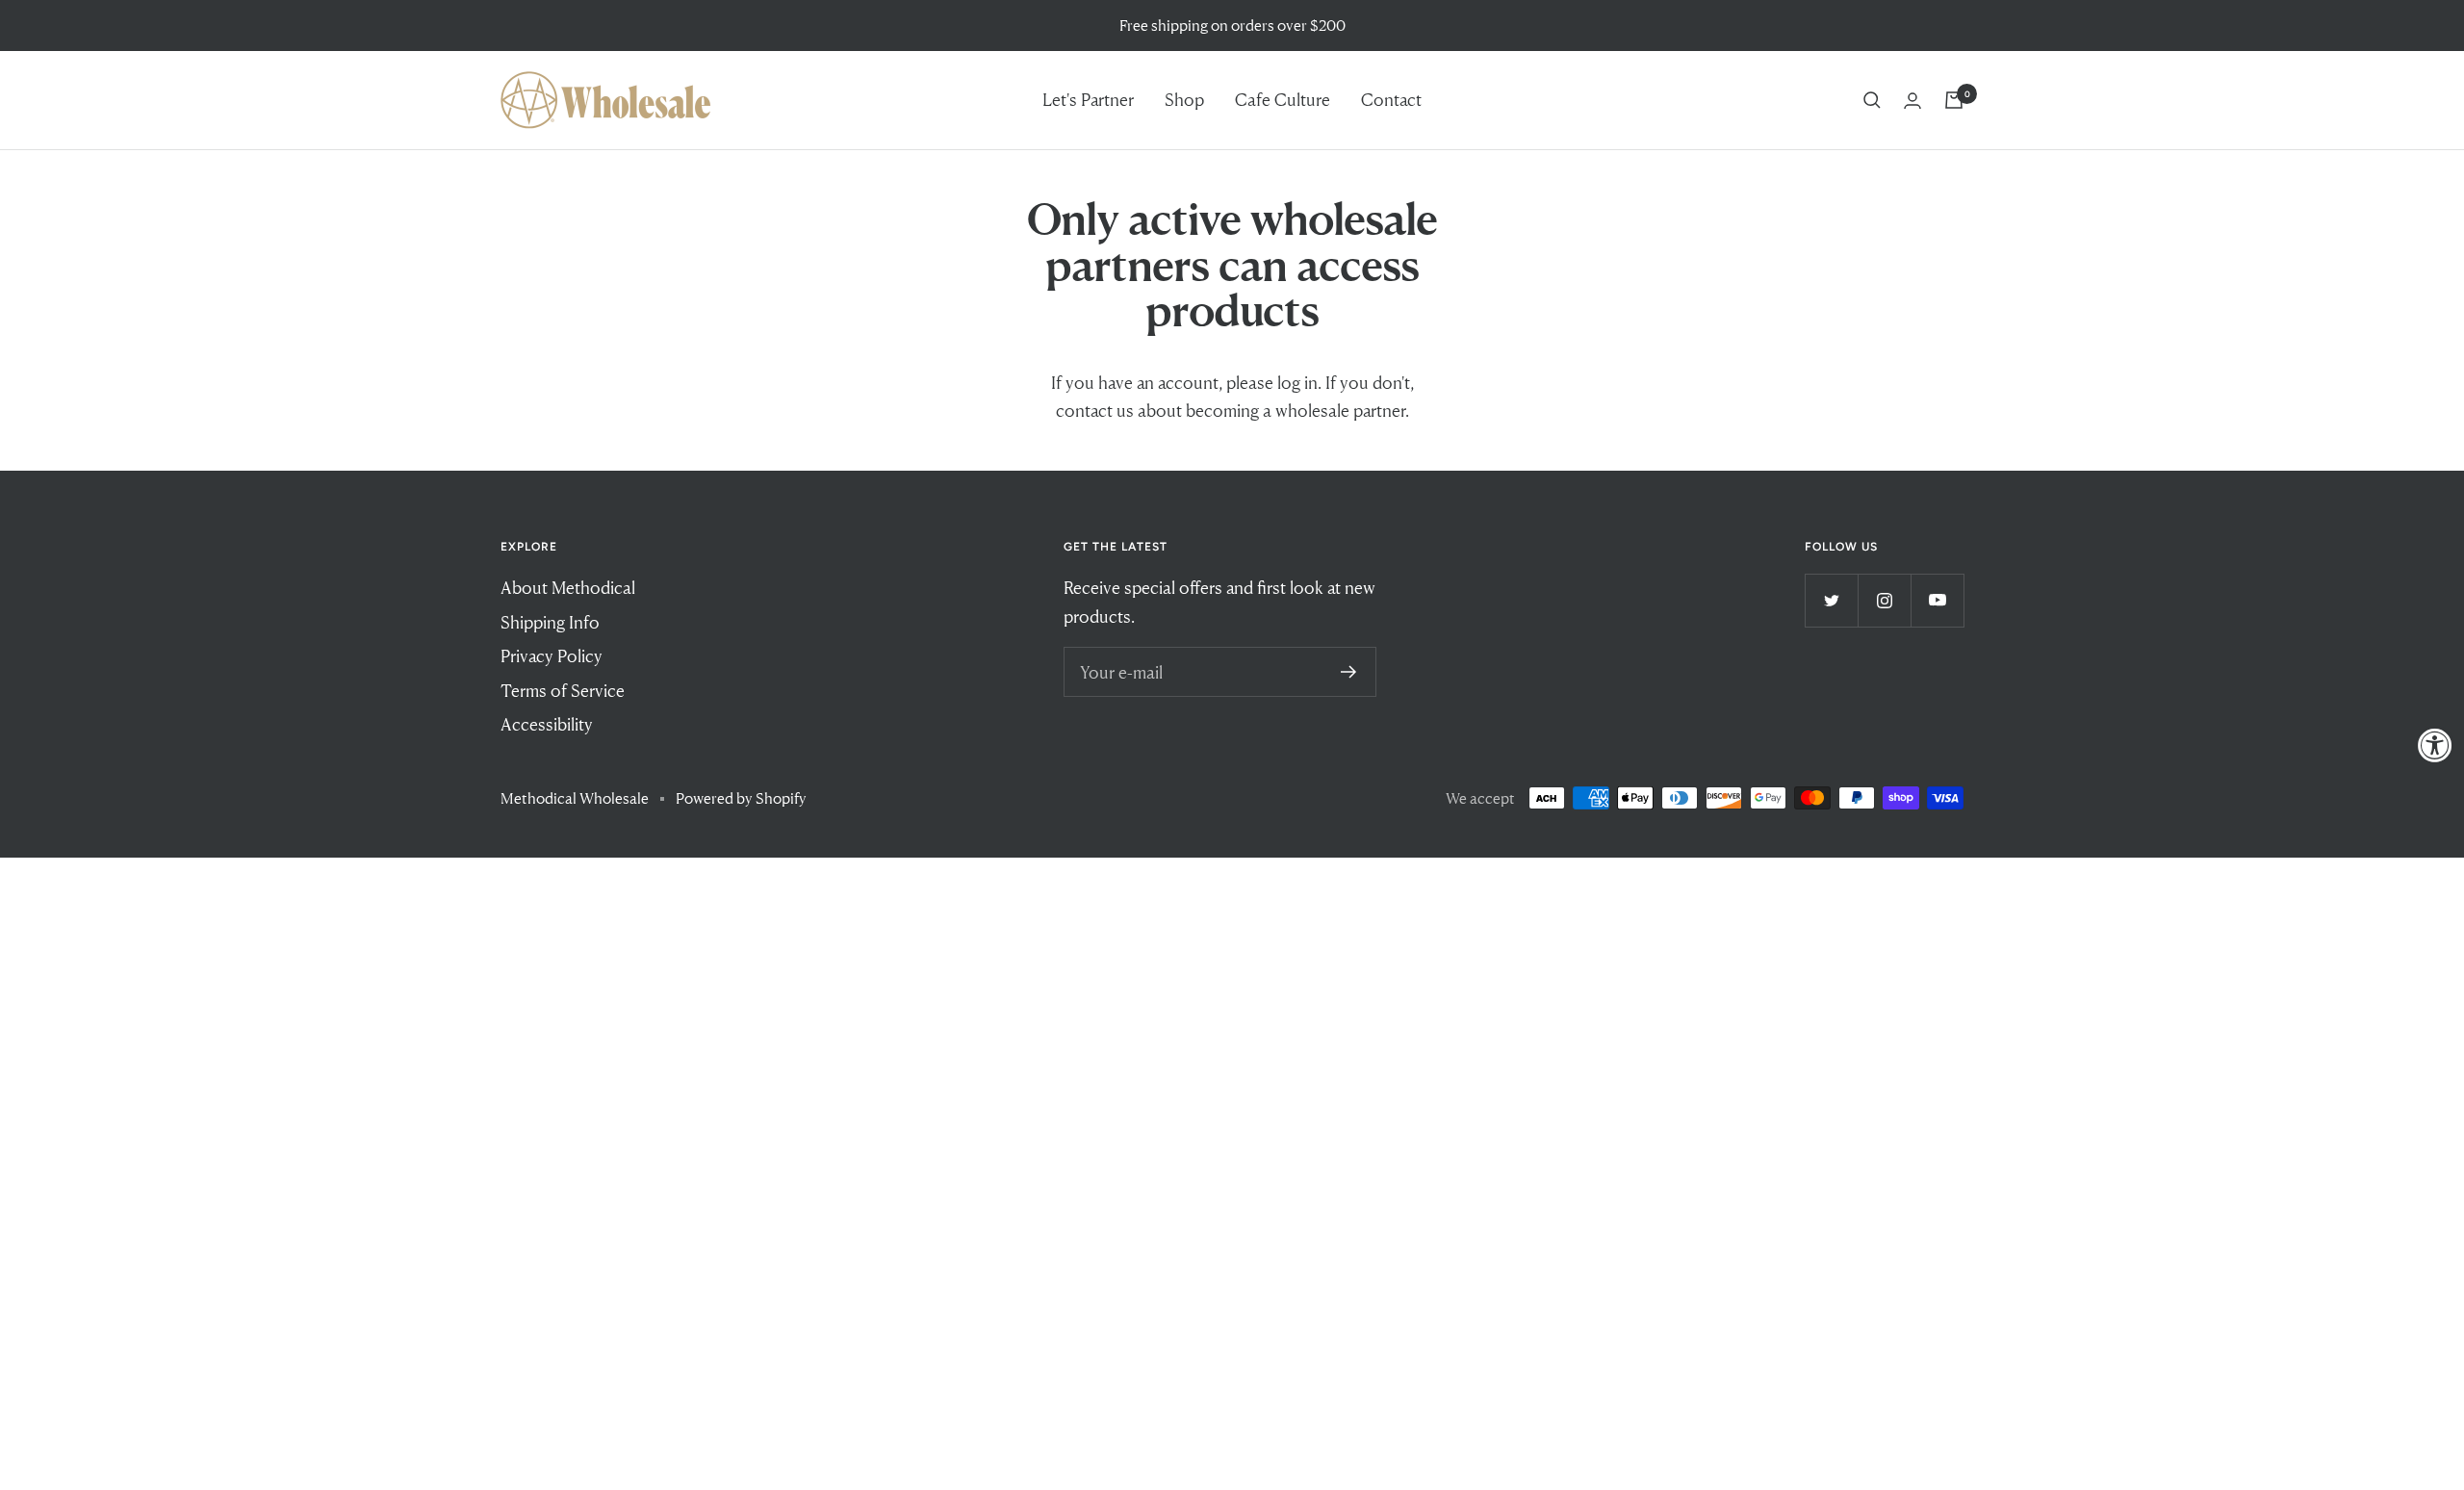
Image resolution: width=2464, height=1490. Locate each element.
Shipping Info (550, 622)
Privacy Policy (552, 655)
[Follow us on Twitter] (1831, 600)
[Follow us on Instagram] (1884, 600)
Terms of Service (563, 690)
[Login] (1912, 101)
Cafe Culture (1283, 99)
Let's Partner (1088, 99)
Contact (1391, 99)
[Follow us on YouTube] (1937, 600)
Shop (1184, 99)
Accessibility (547, 724)
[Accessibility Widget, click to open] (2435, 745)
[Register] (1349, 672)
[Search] (1872, 100)
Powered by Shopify (741, 798)
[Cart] (1954, 100)
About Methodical (568, 587)
